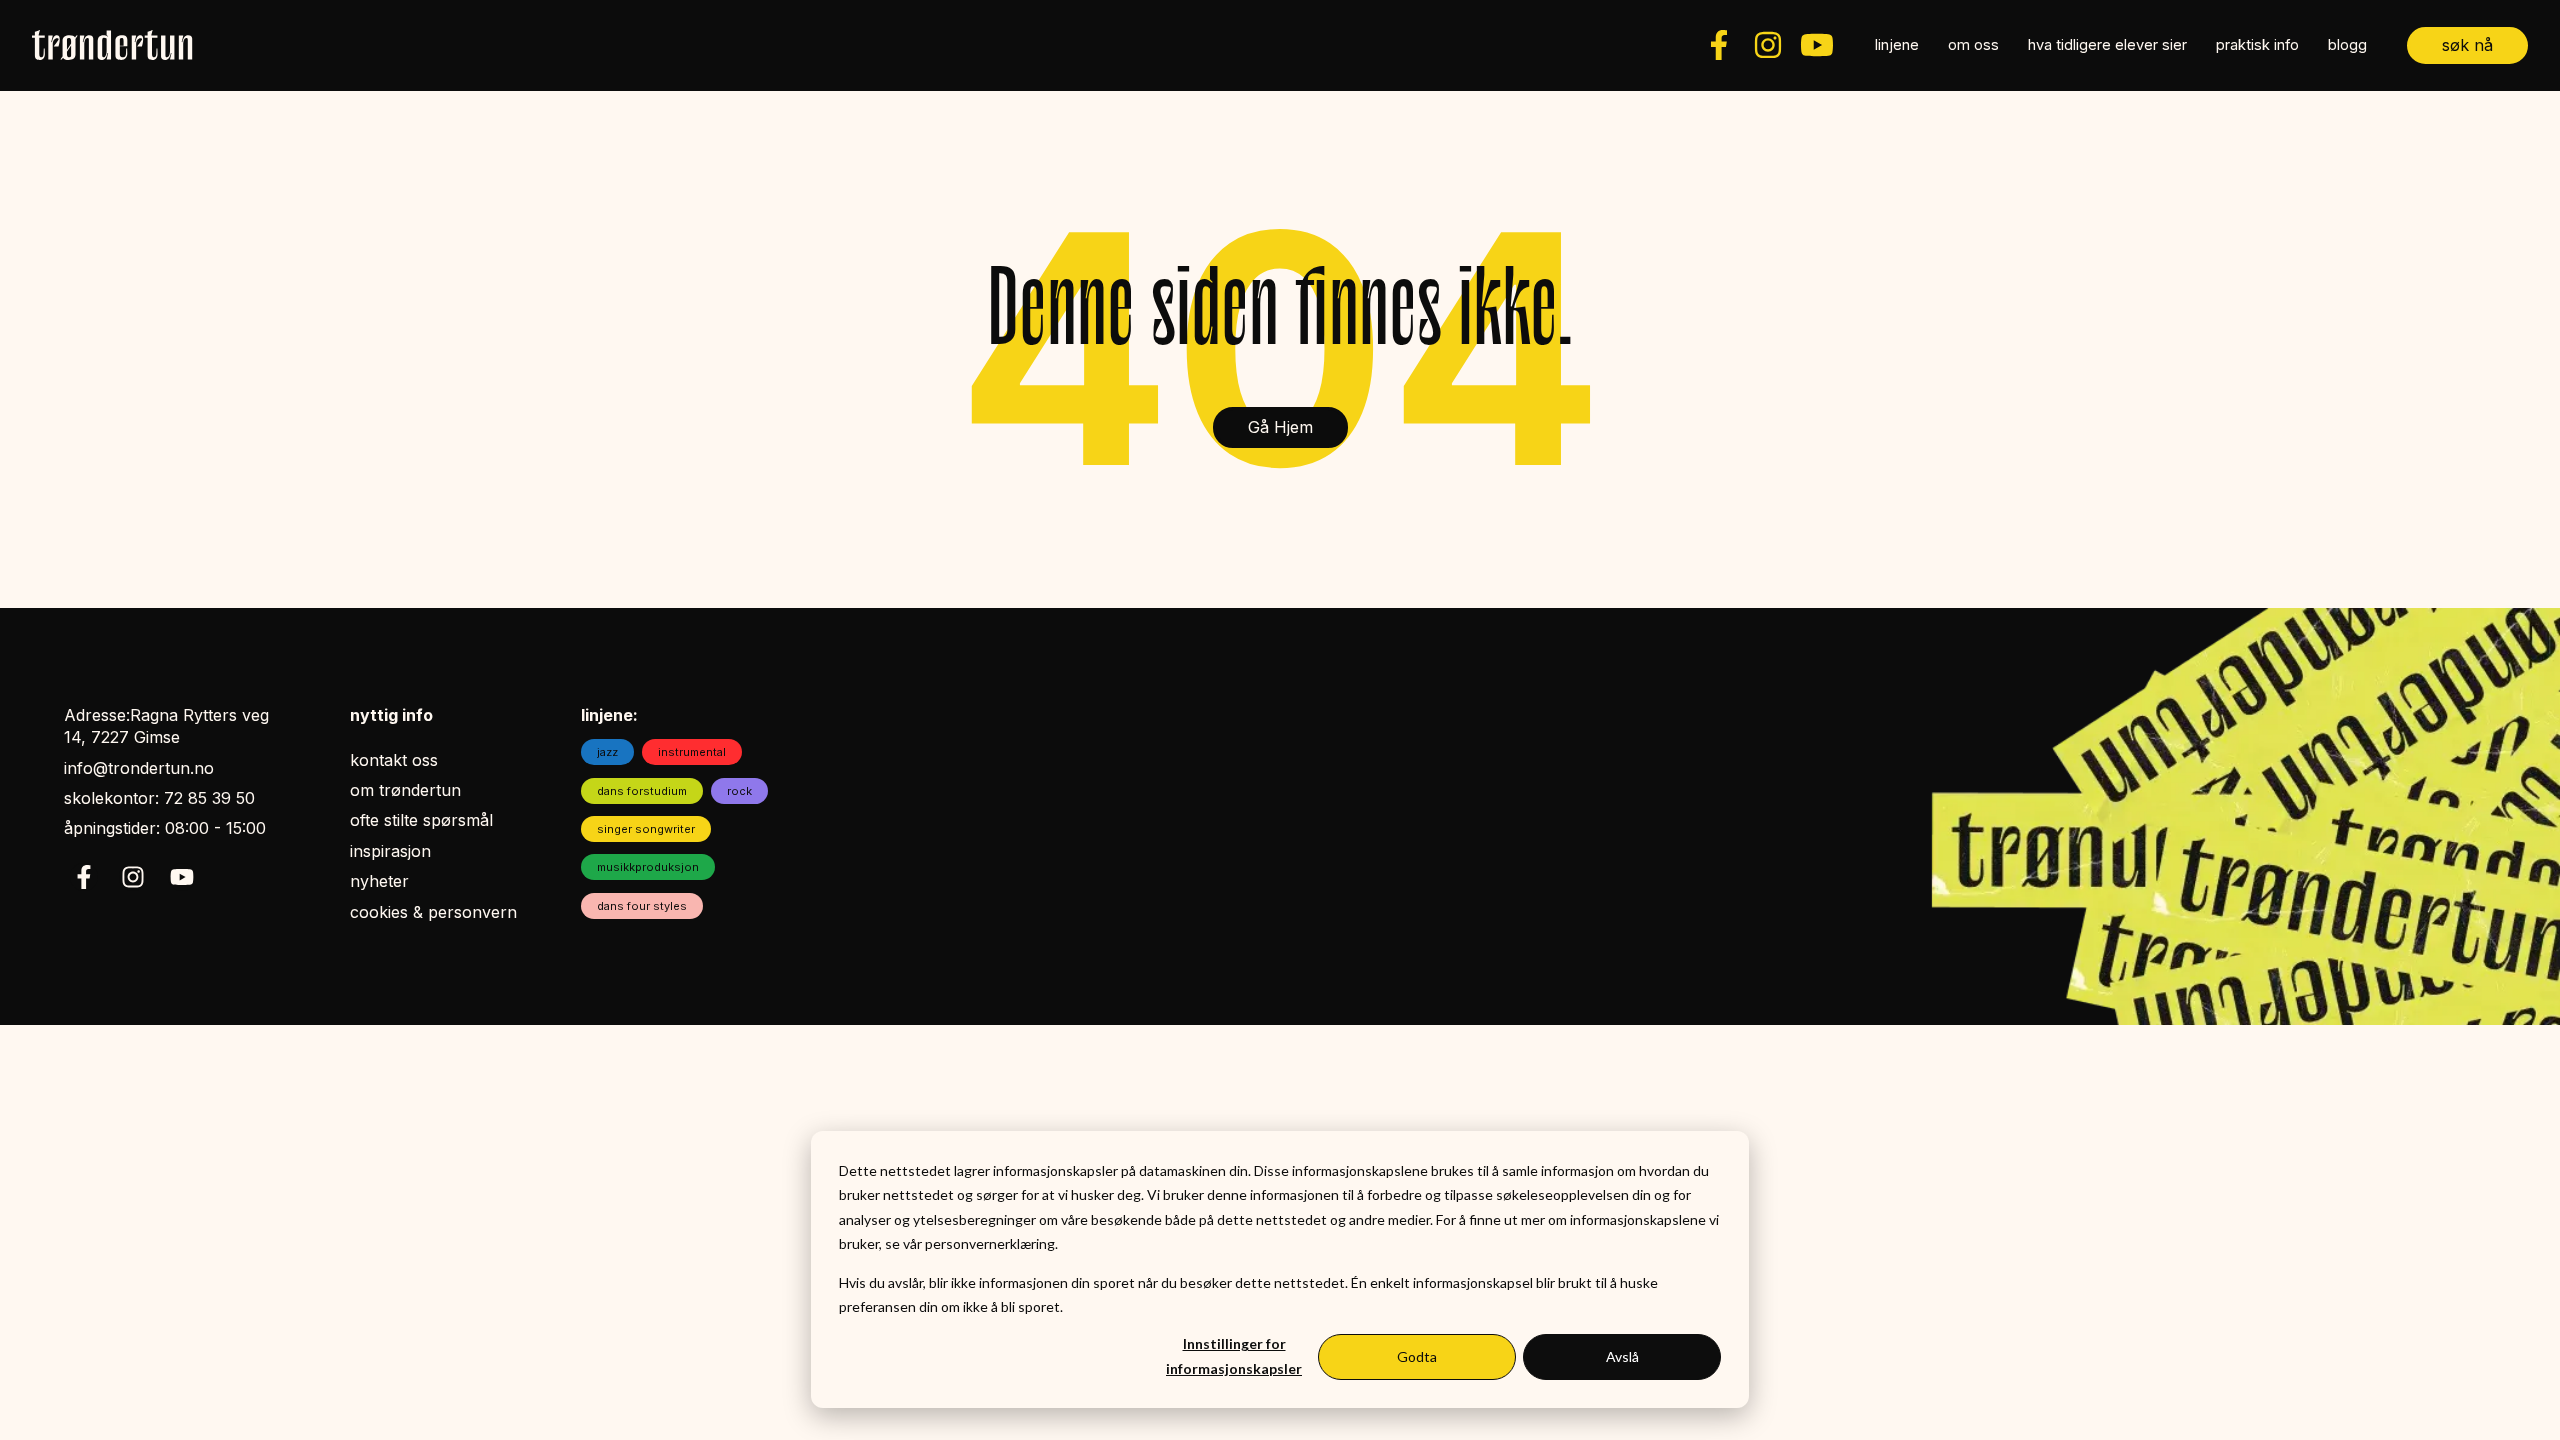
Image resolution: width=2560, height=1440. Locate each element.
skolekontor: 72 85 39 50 (159, 798)
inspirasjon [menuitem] (390, 851)
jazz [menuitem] (607, 752)
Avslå (1622, 1356)
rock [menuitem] (739, 791)
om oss (1973, 45)
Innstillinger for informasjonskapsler (1234, 1356)
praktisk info (2257, 45)
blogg (2347, 45)
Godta (1417, 1356)
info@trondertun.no (139, 768)
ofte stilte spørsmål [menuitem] (421, 820)
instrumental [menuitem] (692, 752)
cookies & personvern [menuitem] (433, 912)
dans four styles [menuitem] (642, 906)
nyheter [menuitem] (379, 881)
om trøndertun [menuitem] (405, 790)
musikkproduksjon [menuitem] (648, 867)
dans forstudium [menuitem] (642, 791)
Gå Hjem (1280, 427)
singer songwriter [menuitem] (646, 829)
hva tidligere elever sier (2107, 45)
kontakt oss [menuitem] (394, 760)
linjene (1897, 45)
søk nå (2467, 45)
